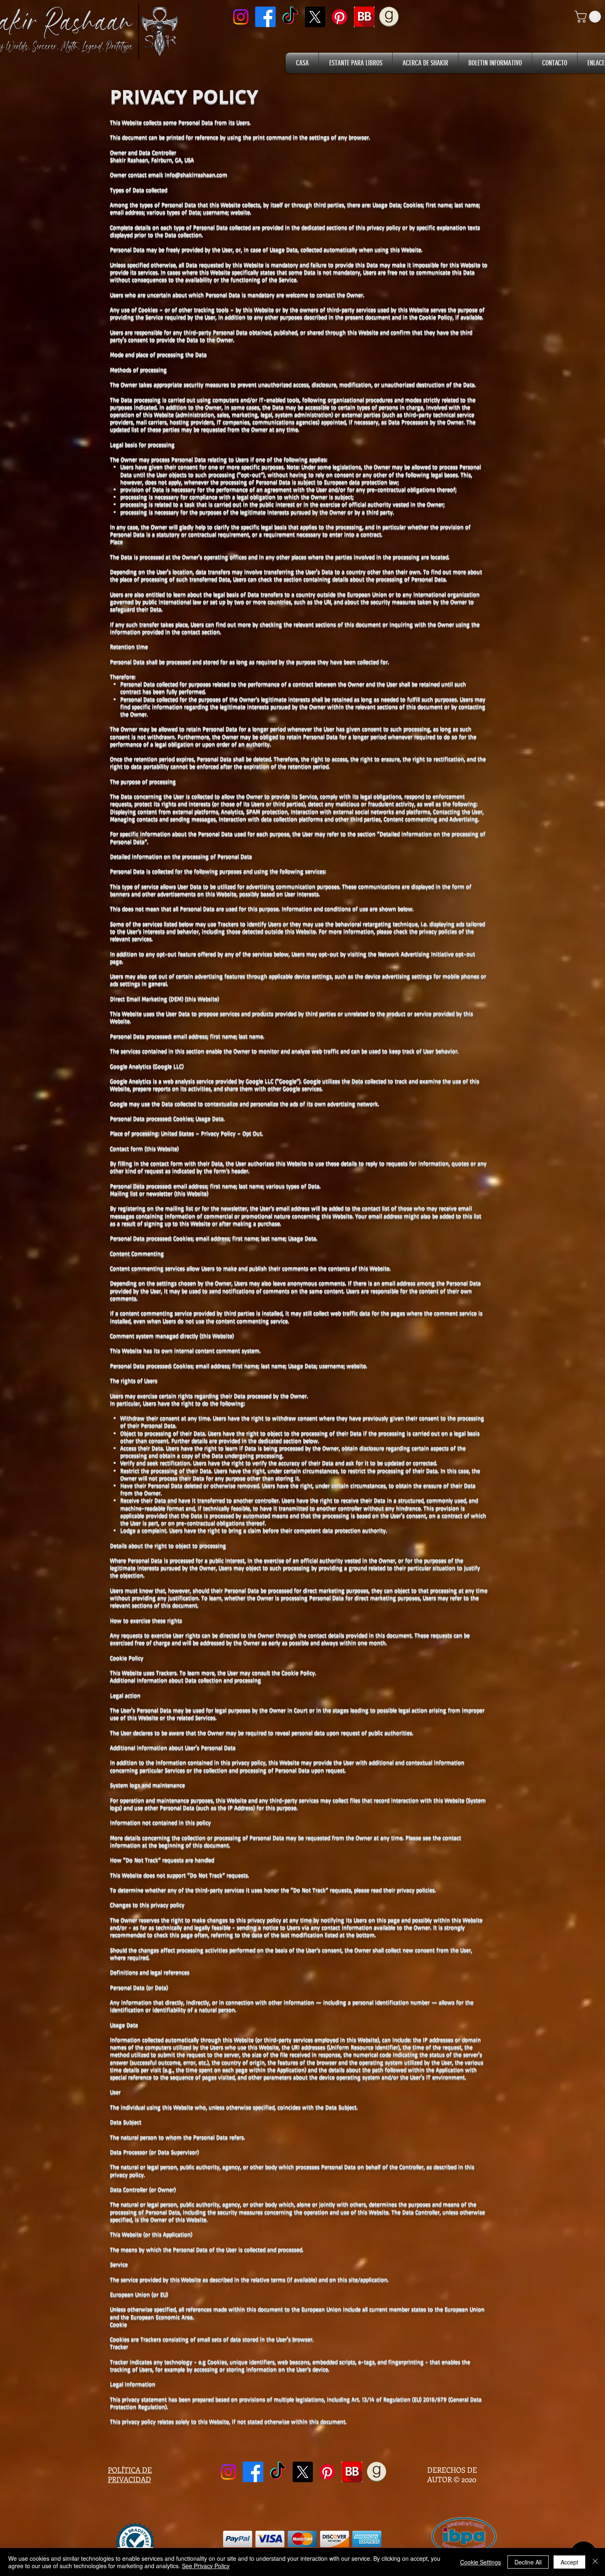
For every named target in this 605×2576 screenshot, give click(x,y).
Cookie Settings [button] (481, 2562)
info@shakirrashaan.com (196, 174)
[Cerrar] (595, 2562)
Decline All (528, 2562)
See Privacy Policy (206, 2566)
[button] (589, 17)
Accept (569, 2562)
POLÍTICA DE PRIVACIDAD (130, 2475)
